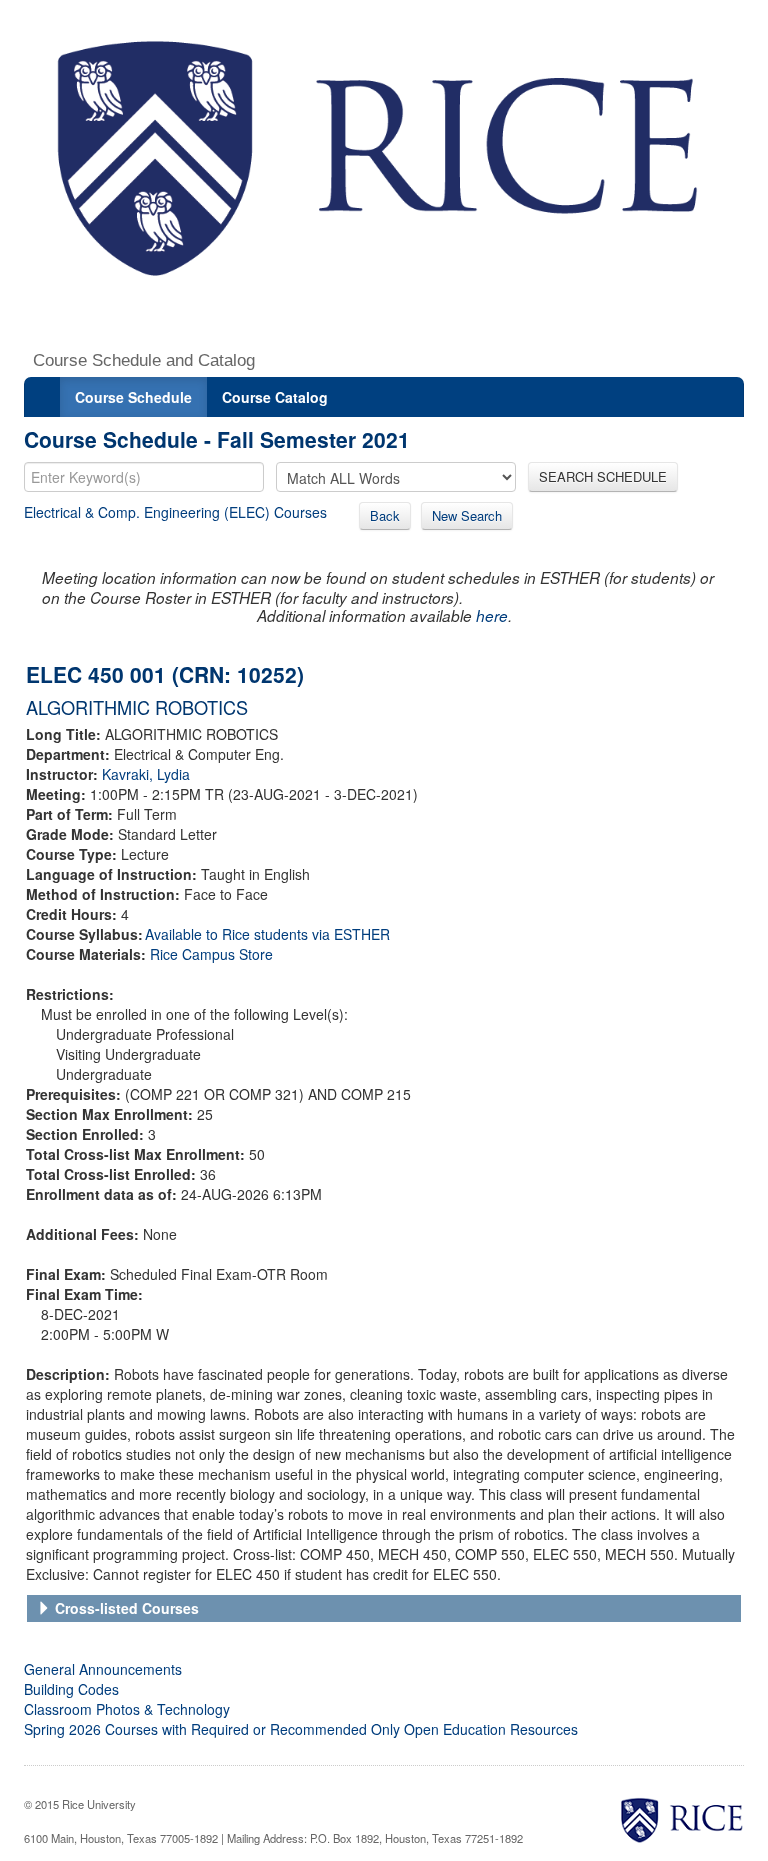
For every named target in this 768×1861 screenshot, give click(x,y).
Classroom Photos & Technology (127, 1709)
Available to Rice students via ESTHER (267, 934)
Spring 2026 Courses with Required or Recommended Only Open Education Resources (301, 1729)
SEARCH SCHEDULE (603, 476)
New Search (467, 515)
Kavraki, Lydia (146, 774)
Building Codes (71, 1689)
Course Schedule (133, 397)
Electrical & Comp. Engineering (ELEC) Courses (175, 512)
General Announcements (103, 1669)
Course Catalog (275, 397)
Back (385, 515)
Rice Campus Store (211, 954)
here (492, 615)
